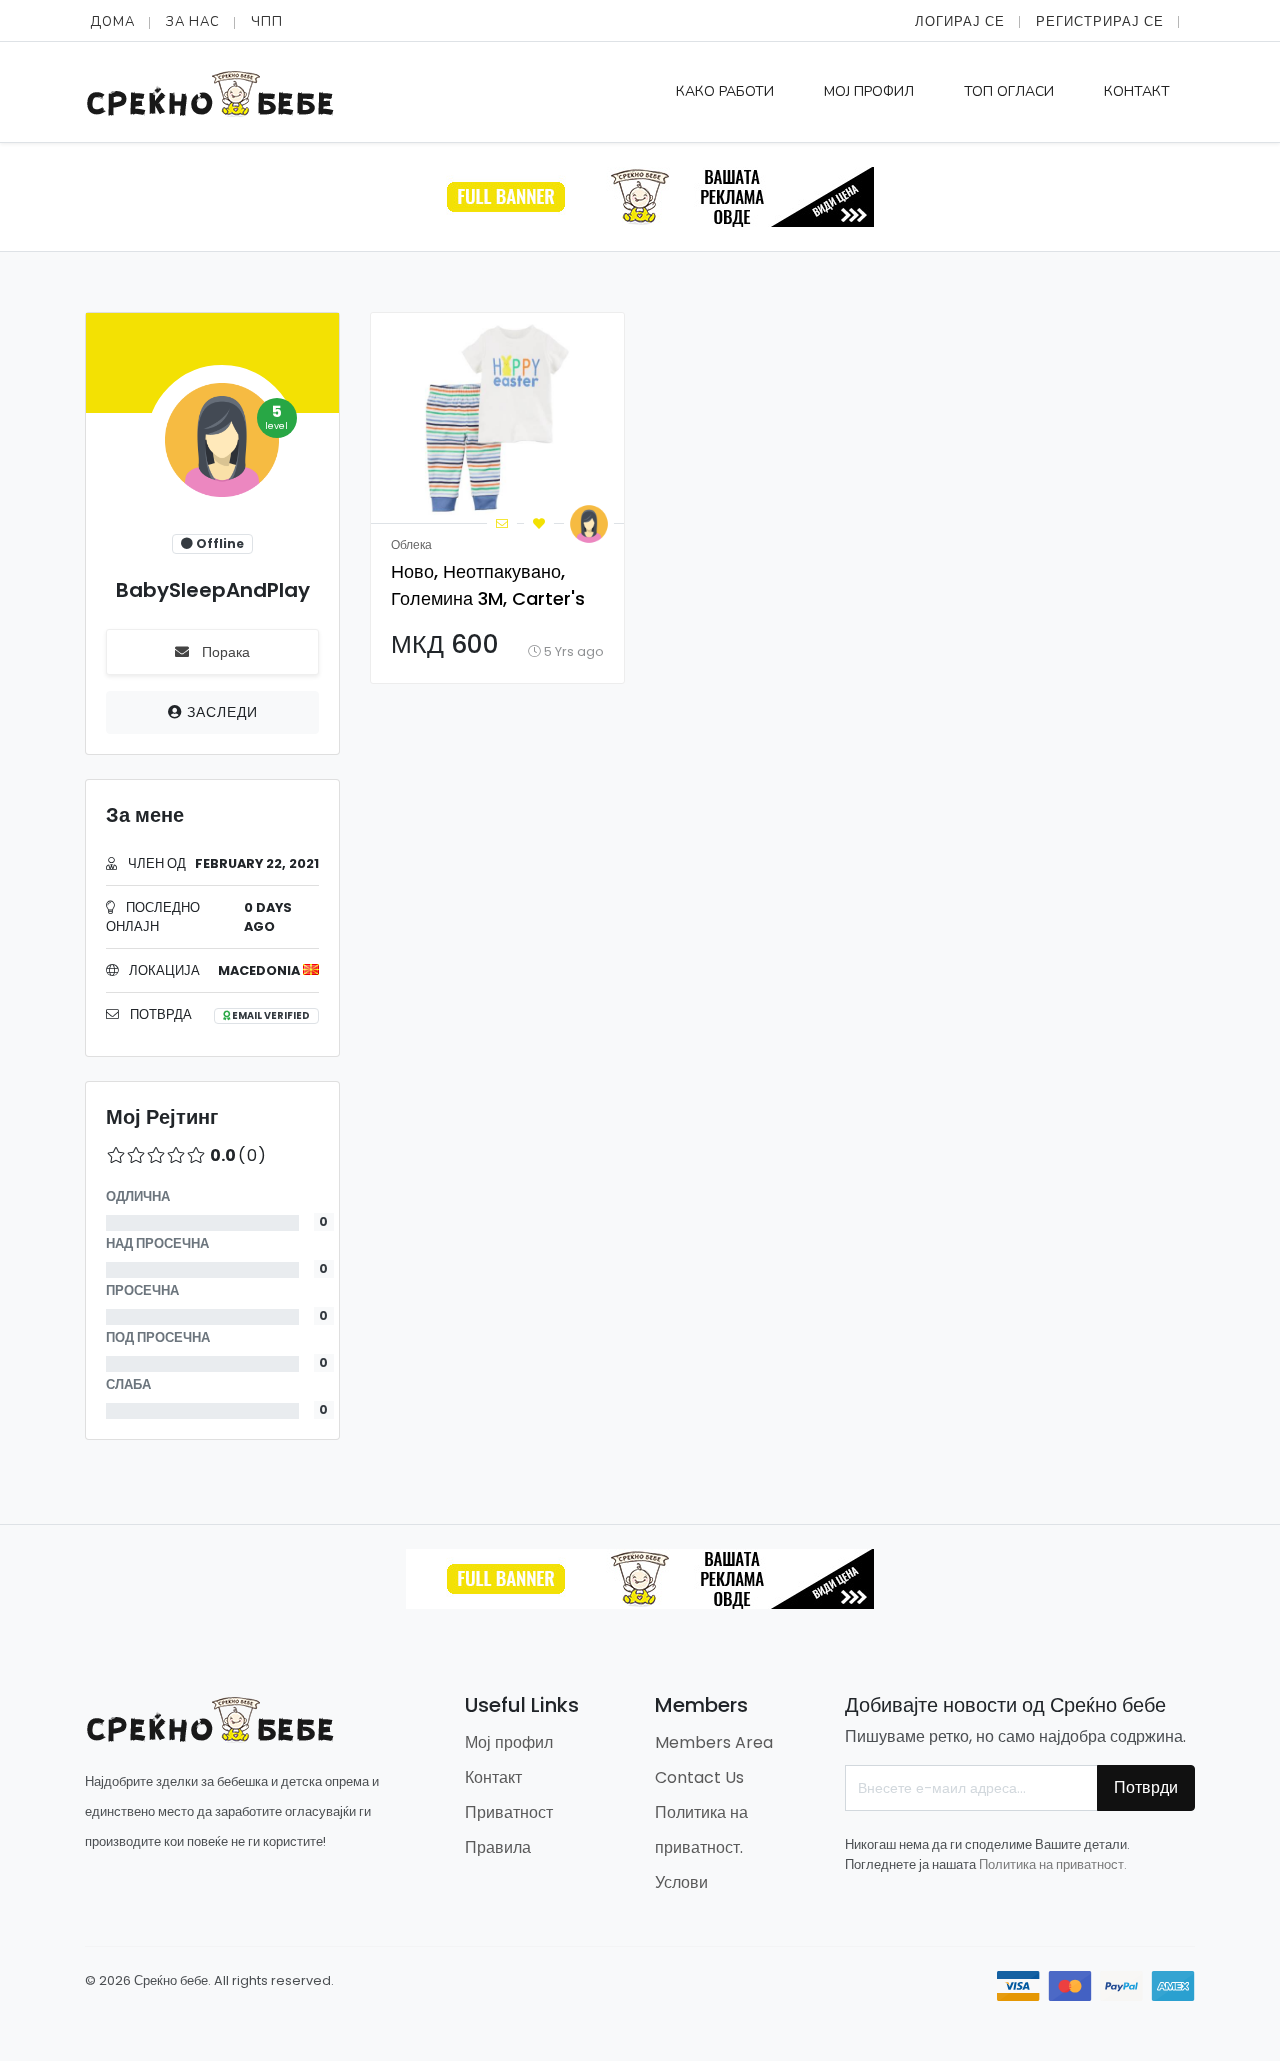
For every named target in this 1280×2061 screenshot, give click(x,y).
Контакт (1137, 91)
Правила (498, 1847)
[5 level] (218, 446)
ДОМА (112, 22)
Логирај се (960, 21)
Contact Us (699, 1777)
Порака (224, 652)
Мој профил (869, 91)
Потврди (1146, 1787)
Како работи (725, 91)
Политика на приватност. (1053, 1864)
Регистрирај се (1100, 21)
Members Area (714, 1742)
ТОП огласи (1009, 91)
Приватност (509, 1812)
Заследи (220, 712)
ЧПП (267, 22)
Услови (681, 1882)
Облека (411, 544)
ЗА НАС (193, 22)
